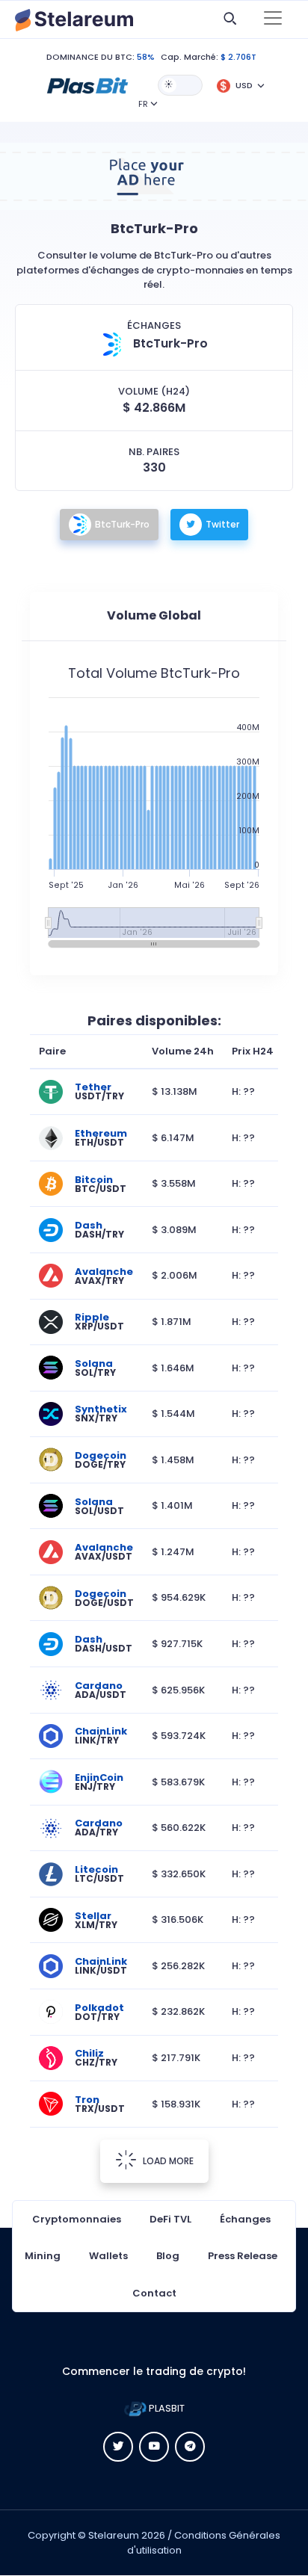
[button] (87, 84)
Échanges (245, 2219)
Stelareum (114, 2535)
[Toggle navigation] (273, 19)
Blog (168, 2256)
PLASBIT (166, 2408)
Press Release (243, 2256)
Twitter (222, 524)
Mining (43, 2256)
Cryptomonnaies (77, 2219)
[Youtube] (154, 2447)
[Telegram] (190, 2447)
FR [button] (143, 104)
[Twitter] (118, 2447)
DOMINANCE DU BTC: (90, 57)
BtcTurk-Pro (122, 524)
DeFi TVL (170, 2219)
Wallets (108, 2256)
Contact (154, 2293)
